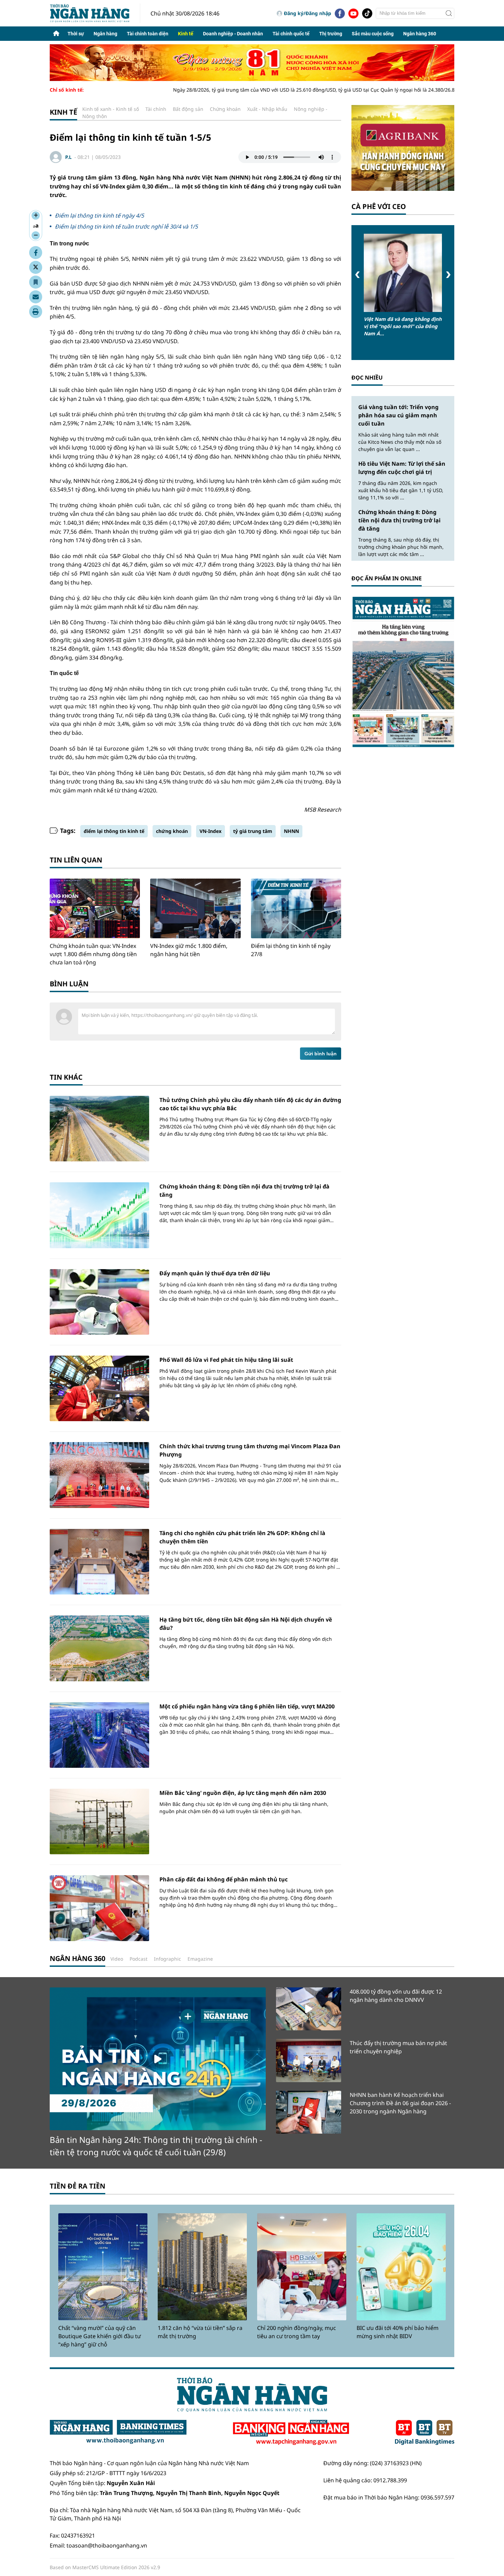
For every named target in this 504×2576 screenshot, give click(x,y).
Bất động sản (188, 109)
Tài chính (156, 109)
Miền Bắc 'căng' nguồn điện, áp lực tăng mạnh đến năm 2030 (243, 1793)
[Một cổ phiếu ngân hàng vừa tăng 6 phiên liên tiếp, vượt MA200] (99, 1735)
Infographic (167, 1959)
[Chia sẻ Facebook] (36, 253)
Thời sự (76, 34)
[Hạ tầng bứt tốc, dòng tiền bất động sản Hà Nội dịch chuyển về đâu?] (99, 1648)
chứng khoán (172, 831)
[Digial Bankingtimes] (425, 2433)
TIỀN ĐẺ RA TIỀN (77, 2186)
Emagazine (200, 1959)
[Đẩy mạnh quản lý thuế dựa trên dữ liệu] (99, 1302)
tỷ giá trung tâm (253, 831)
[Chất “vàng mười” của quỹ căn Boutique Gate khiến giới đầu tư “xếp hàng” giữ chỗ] (103, 2267)
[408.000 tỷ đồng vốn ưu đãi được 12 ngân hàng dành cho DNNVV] (309, 2009)
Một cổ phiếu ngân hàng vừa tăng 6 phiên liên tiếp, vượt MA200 (247, 1706)
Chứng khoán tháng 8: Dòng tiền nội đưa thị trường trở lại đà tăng (399, 520)
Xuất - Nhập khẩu (267, 109)
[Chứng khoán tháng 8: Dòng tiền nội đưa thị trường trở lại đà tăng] (99, 1215)
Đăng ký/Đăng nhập (308, 13)
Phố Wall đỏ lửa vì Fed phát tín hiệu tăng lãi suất (226, 1360)
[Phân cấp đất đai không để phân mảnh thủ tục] (99, 1908)
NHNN (291, 831)
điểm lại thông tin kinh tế (114, 831)
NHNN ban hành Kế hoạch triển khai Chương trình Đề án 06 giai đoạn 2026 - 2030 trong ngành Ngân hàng (400, 2103)
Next (448, 275)
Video (117, 1959)
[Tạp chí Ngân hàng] (291, 2433)
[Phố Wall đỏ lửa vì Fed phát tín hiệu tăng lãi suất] (99, 1388)
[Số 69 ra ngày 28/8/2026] (403, 671)
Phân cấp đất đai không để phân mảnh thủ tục (224, 1879)
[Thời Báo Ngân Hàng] (95, 13)
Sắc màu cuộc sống (373, 34)
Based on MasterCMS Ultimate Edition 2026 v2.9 (105, 2567)
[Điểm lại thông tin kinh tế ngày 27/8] (296, 908)
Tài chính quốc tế (291, 34)
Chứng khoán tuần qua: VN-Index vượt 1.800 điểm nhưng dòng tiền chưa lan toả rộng (93, 954)
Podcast (139, 1959)
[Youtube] (353, 13)
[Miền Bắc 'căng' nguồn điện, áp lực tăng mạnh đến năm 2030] (99, 1821)
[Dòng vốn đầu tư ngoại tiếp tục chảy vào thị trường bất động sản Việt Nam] (403, 273)
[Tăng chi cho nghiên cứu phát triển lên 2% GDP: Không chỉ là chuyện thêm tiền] (99, 1562)
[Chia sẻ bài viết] (36, 297)
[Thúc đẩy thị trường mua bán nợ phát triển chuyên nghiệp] (309, 2060)
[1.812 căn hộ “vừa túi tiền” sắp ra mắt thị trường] (202, 2267)
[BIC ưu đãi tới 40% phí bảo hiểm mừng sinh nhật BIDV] (401, 2267)
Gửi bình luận (321, 1054)
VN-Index (211, 831)
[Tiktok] (367, 13)
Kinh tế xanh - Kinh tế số (111, 109)
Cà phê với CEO (379, 206)
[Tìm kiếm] (449, 13)
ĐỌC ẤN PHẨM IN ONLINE (387, 578)
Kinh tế (186, 34)
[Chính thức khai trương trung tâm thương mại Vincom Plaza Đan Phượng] (99, 1475)
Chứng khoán (225, 109)
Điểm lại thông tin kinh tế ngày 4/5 (99, 216)
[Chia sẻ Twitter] (36, 267)
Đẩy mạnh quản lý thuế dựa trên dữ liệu (215, 1273)
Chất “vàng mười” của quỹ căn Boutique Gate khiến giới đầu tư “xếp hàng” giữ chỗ (100, 2336)
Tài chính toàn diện (148, 34)
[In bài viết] (36, 312)
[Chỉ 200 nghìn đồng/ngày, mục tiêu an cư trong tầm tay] (302, 2267)
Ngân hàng (105, 34)
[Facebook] (340, 13)
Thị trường (331, 34)
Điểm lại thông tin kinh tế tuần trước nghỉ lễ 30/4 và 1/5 (126, 227)
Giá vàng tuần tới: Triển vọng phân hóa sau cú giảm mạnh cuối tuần (398, 415)
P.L (68, 157)
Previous (357, 275)
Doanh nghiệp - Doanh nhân (233, 34)
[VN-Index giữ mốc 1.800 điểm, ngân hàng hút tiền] (195, 908)
